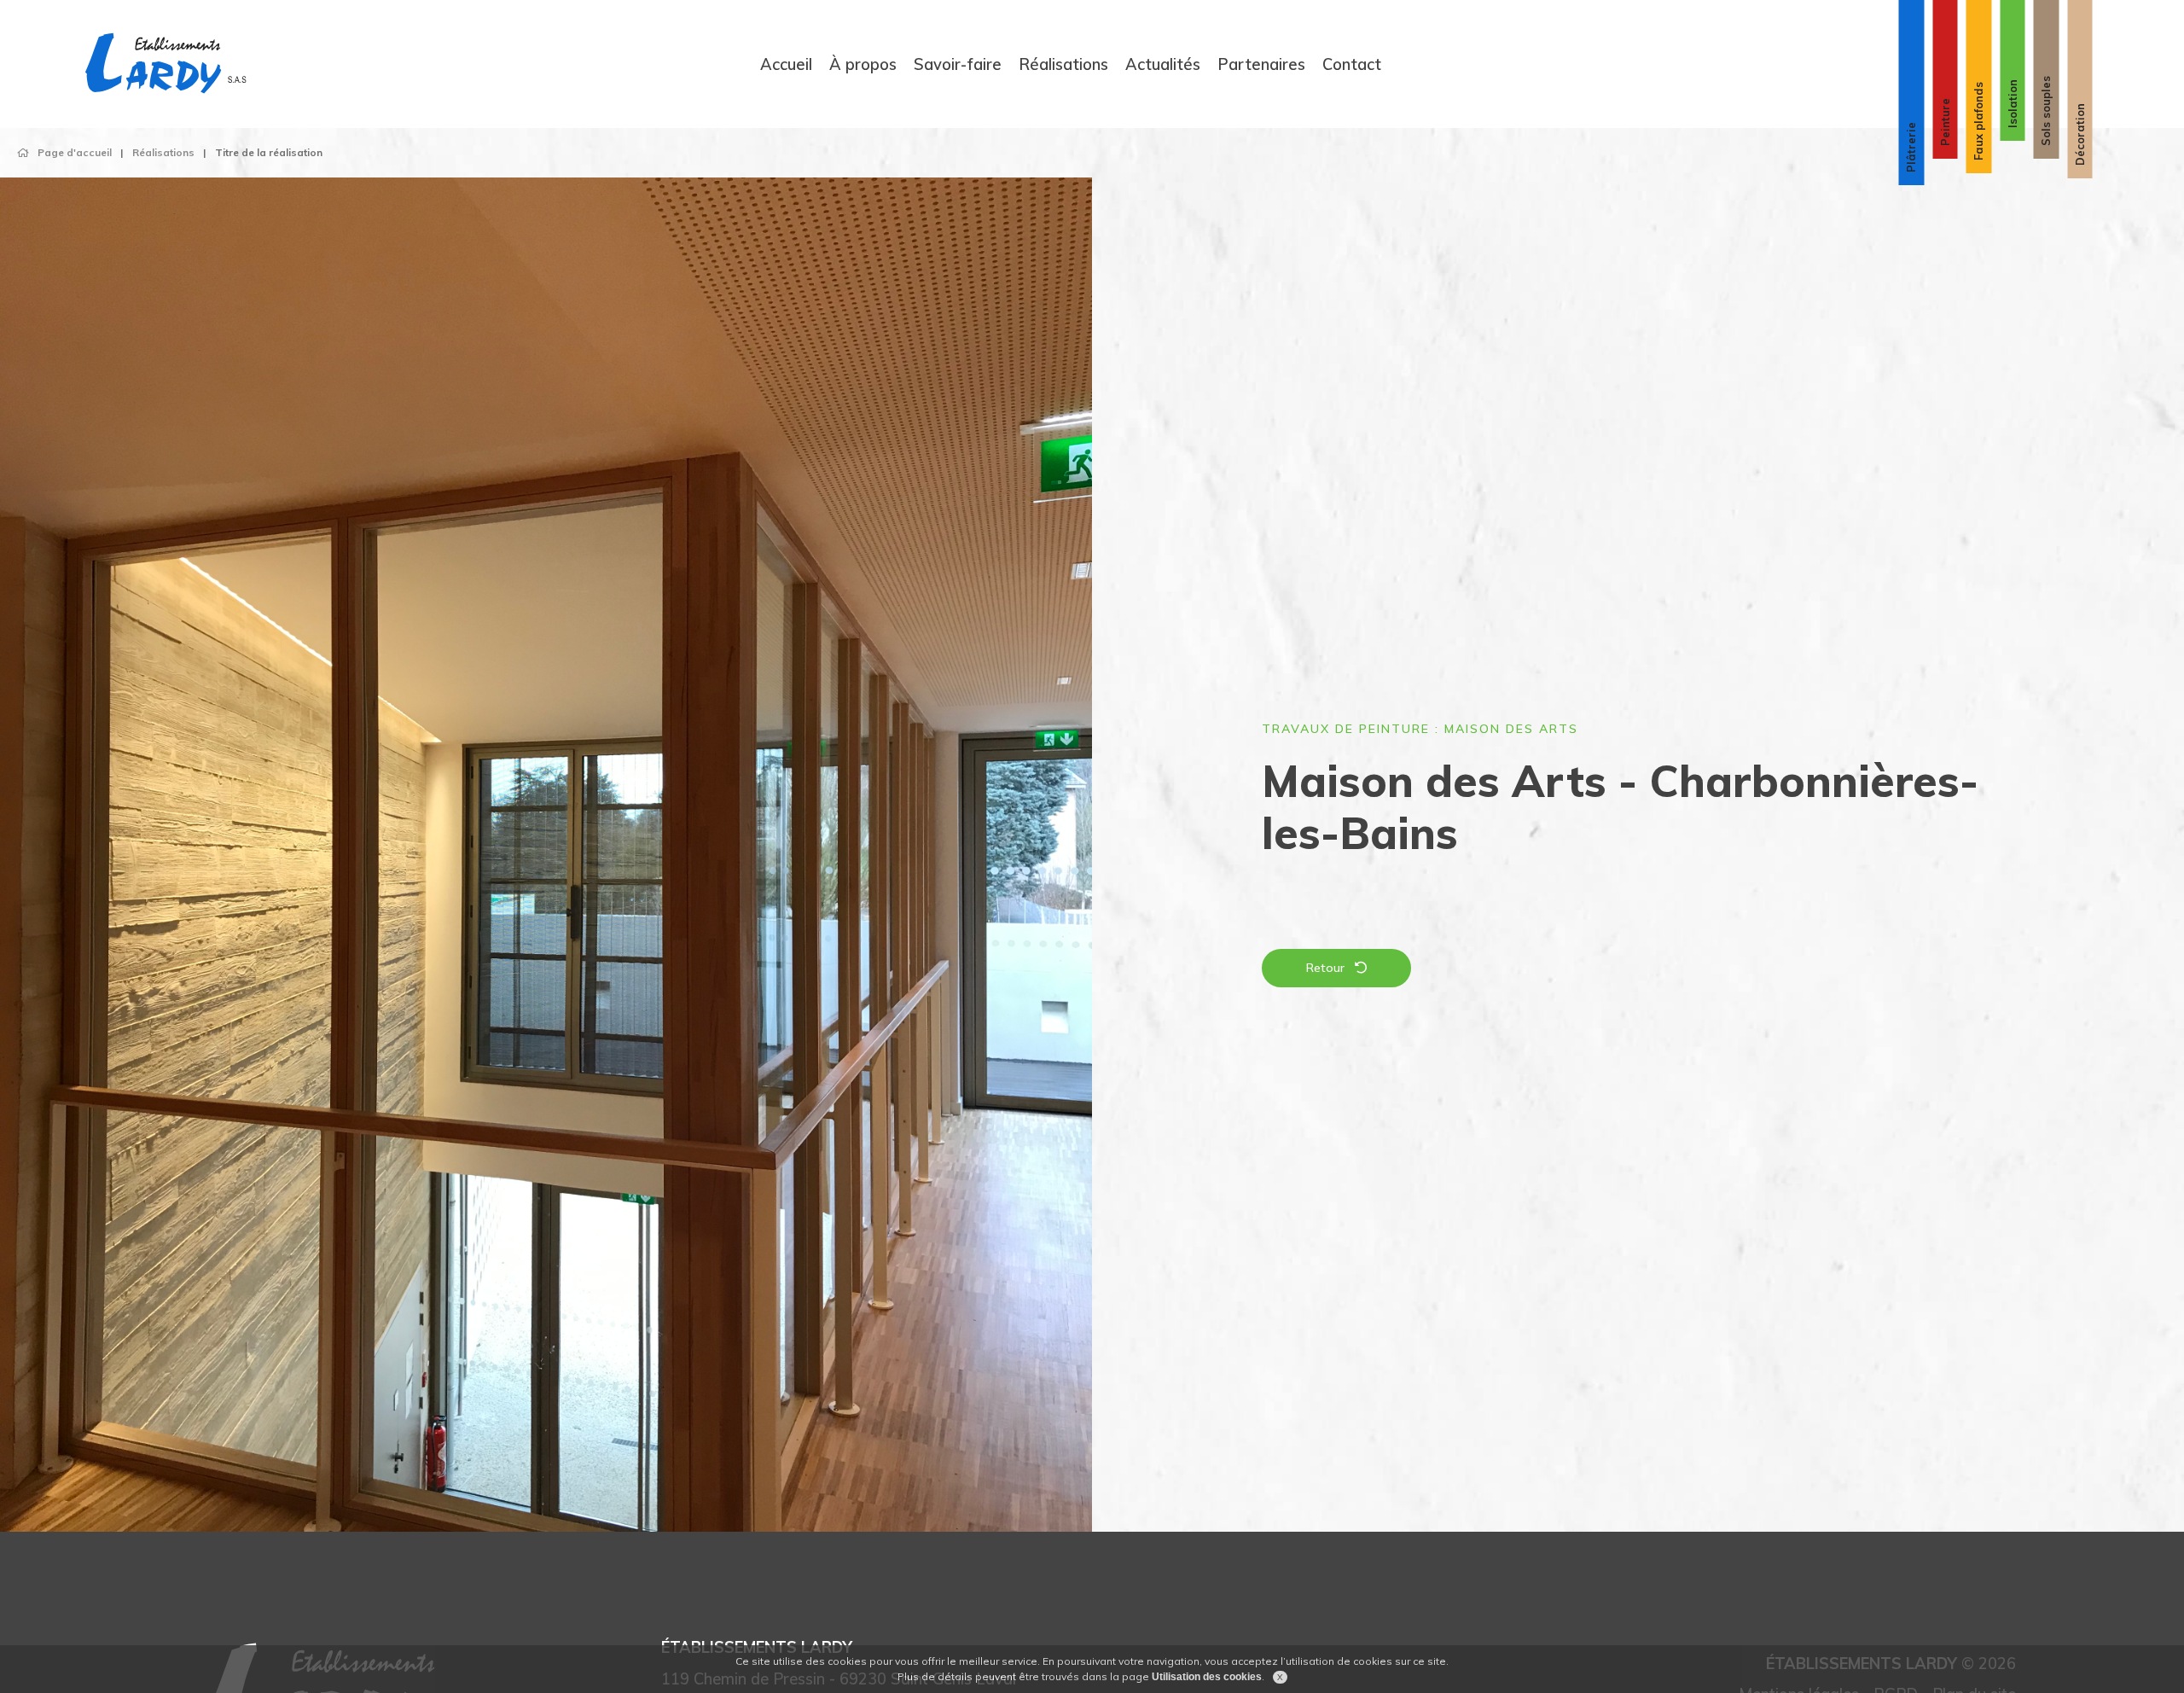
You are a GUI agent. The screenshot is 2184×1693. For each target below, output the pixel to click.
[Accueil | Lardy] (167, 64)
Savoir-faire (958, 64)
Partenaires (1261, 64)
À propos (863, 64)
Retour (1325, 968)
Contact (1352, 64)
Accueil (786, 64)
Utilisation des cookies (1207, 1677)
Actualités (1163, 64)
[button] (72, 872)
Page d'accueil (75, 152)
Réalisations (1063, 64)
